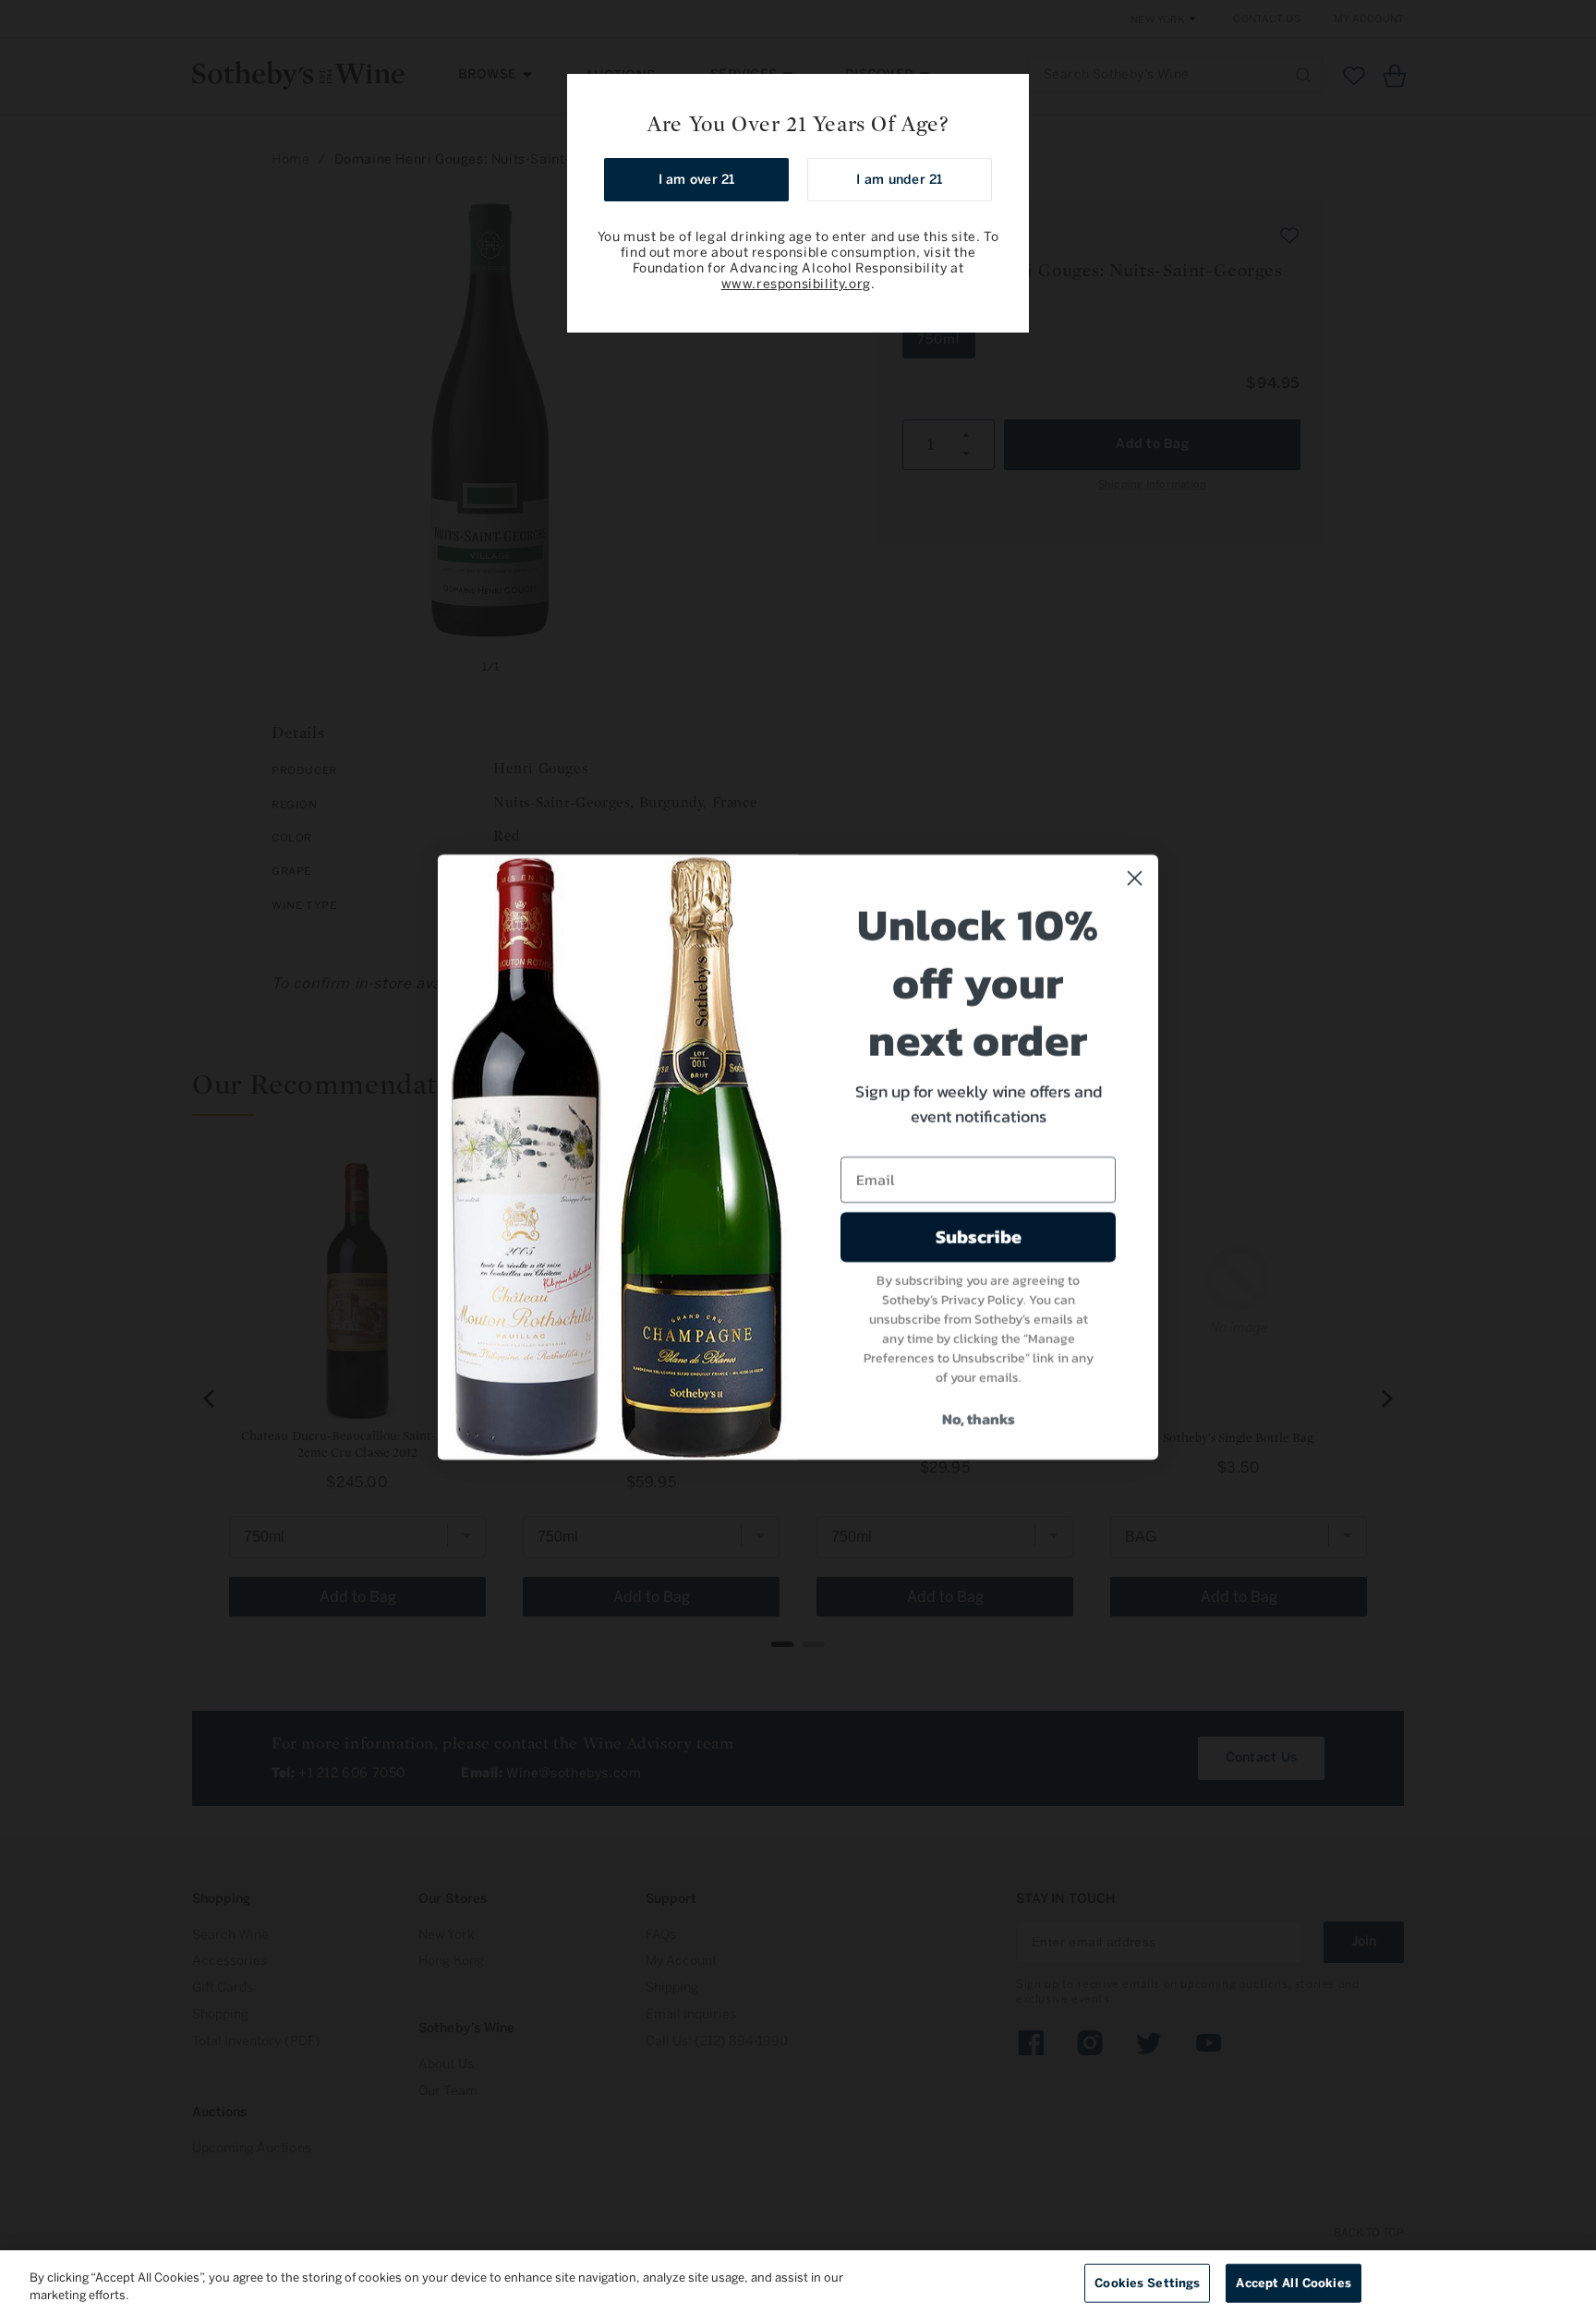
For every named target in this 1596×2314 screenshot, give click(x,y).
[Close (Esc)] (1009, 94)
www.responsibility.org (796, 284)
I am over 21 (697, 180)
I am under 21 (899, 180)
